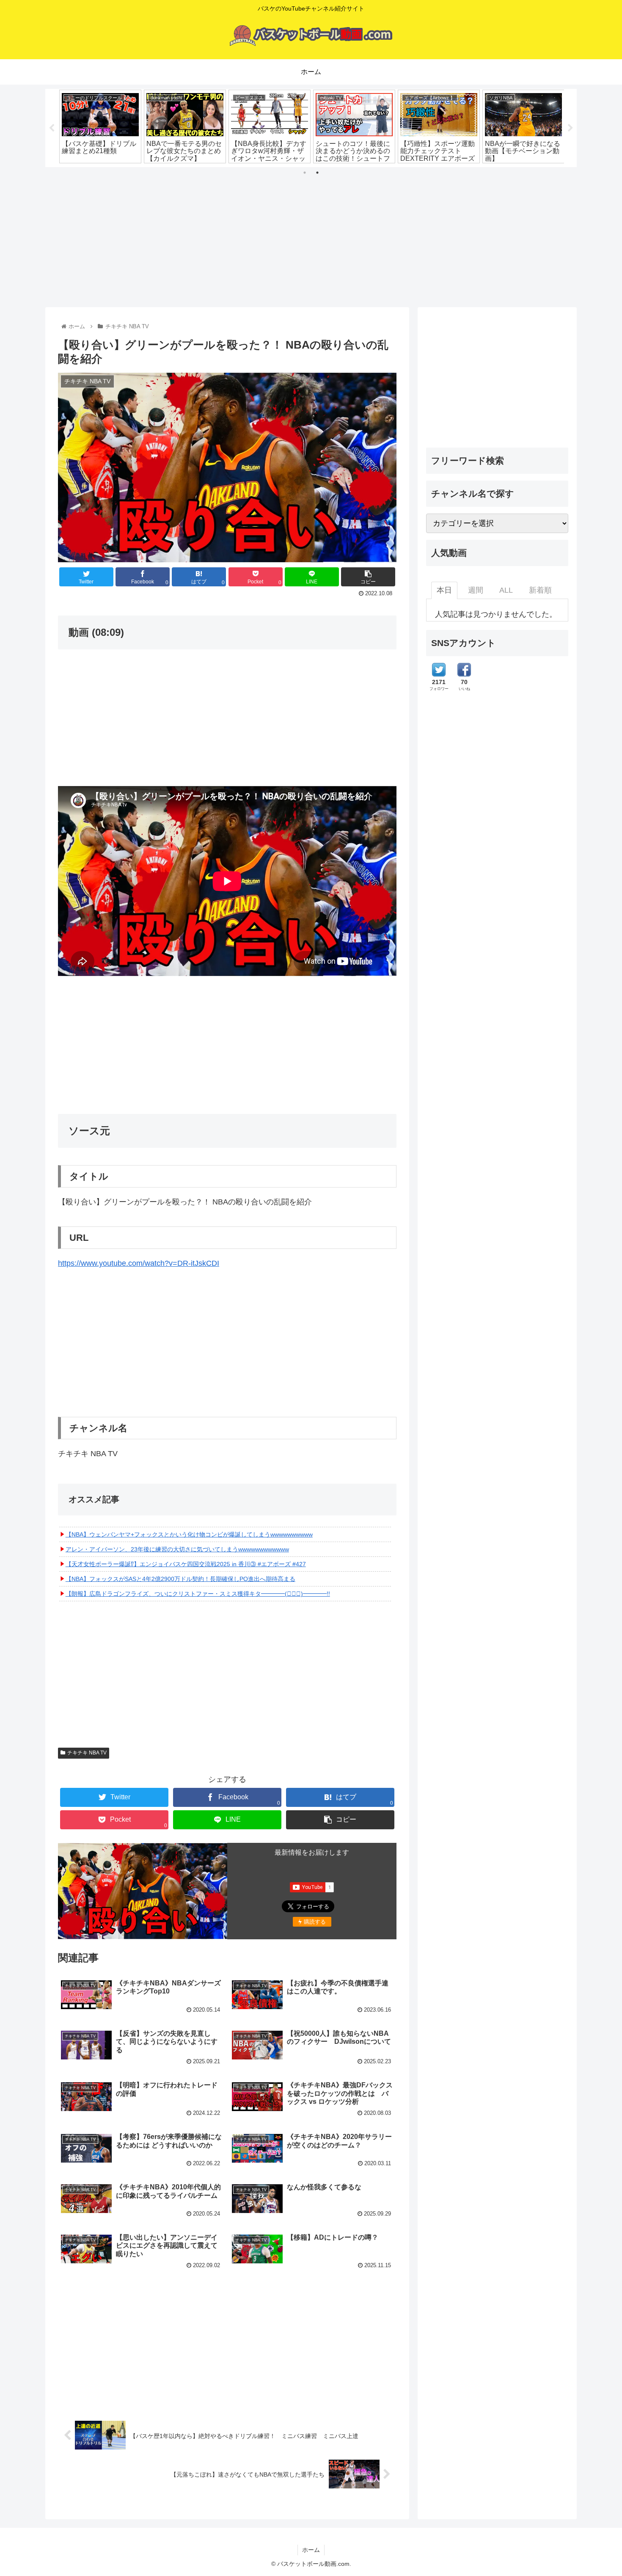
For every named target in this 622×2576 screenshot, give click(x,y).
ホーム (311, 2550)
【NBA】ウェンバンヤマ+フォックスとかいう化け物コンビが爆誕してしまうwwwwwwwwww (189, 1534)
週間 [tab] (476, 590)
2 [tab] (317, 173)
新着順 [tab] (540, 590)
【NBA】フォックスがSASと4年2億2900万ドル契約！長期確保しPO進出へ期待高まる (180, 1579)
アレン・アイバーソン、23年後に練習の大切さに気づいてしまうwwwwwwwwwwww (177, 1549)
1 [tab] (305, 173)
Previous (52, 128)
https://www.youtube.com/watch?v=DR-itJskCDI (139, 1263)
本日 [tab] (444, 590)
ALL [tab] (506, 590)
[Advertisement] (311, 234)
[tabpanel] (100, 126)
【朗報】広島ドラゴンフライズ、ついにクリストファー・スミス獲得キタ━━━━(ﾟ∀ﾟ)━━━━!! (198, 1594)
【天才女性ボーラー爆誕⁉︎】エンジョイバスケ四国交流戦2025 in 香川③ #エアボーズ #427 (186, 1564)
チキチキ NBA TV (87, 1753)
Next (570, 128)
